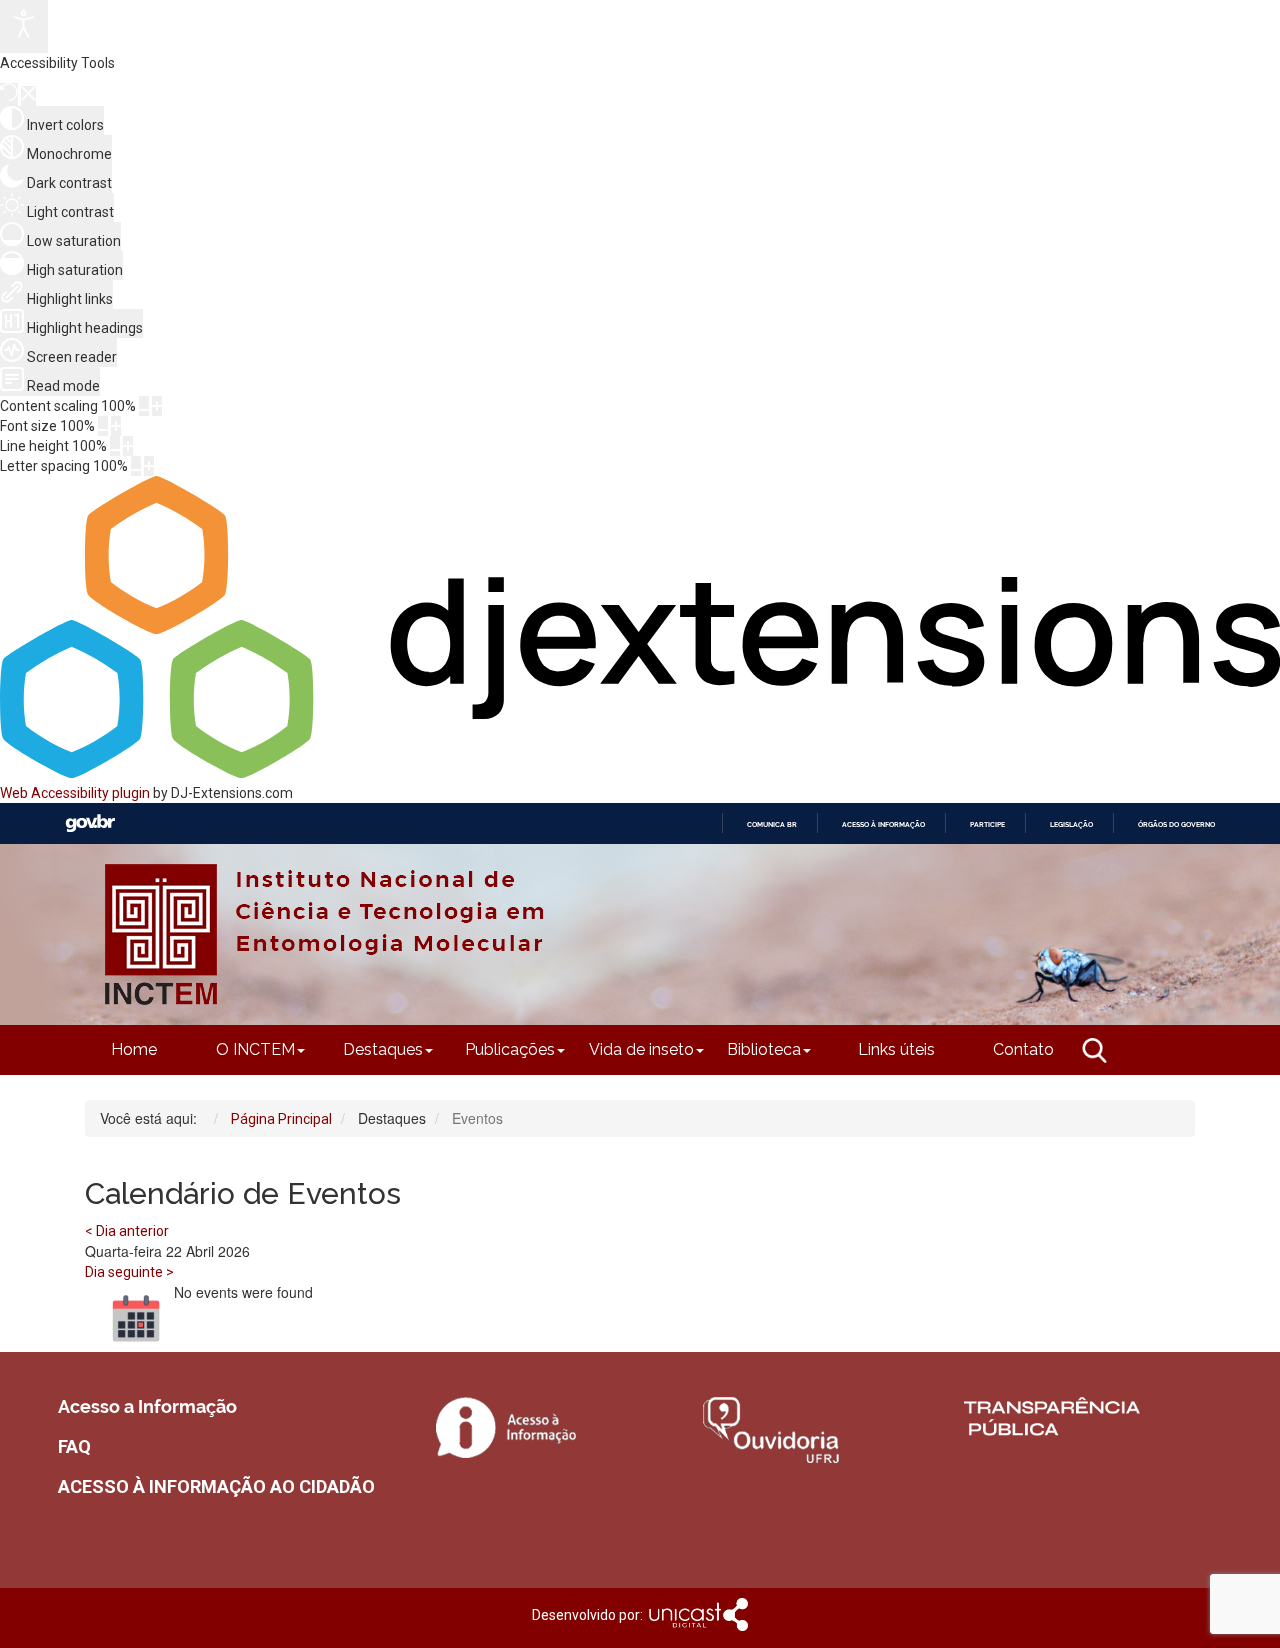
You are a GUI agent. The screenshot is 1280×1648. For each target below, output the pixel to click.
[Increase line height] (128, 446)
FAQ (74, 1446)
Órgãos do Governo (1176, 824)
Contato (1023, 1049)
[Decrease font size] (103, 426)
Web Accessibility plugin (75, 793)
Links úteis (896, 1049)
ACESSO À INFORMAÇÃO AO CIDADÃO (216, 1486)
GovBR (90, 823)
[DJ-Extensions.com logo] (640, 773)
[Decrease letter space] (136, 466)
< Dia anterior (127, 1231)
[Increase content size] (157, 406)
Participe (987, 824)
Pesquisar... (986, 1085)
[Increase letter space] (149, 466)
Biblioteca (764, 1049)
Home (134, 1049)
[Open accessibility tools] (24, 26)
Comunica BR (772, 824)
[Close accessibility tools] (28, 96)
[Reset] (9, 94)
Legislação (1071, 824)
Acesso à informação (883, 824)
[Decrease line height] (115, 446)
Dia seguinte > (129, 1272)
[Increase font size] (116, 426)
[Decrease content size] (144, 406)
